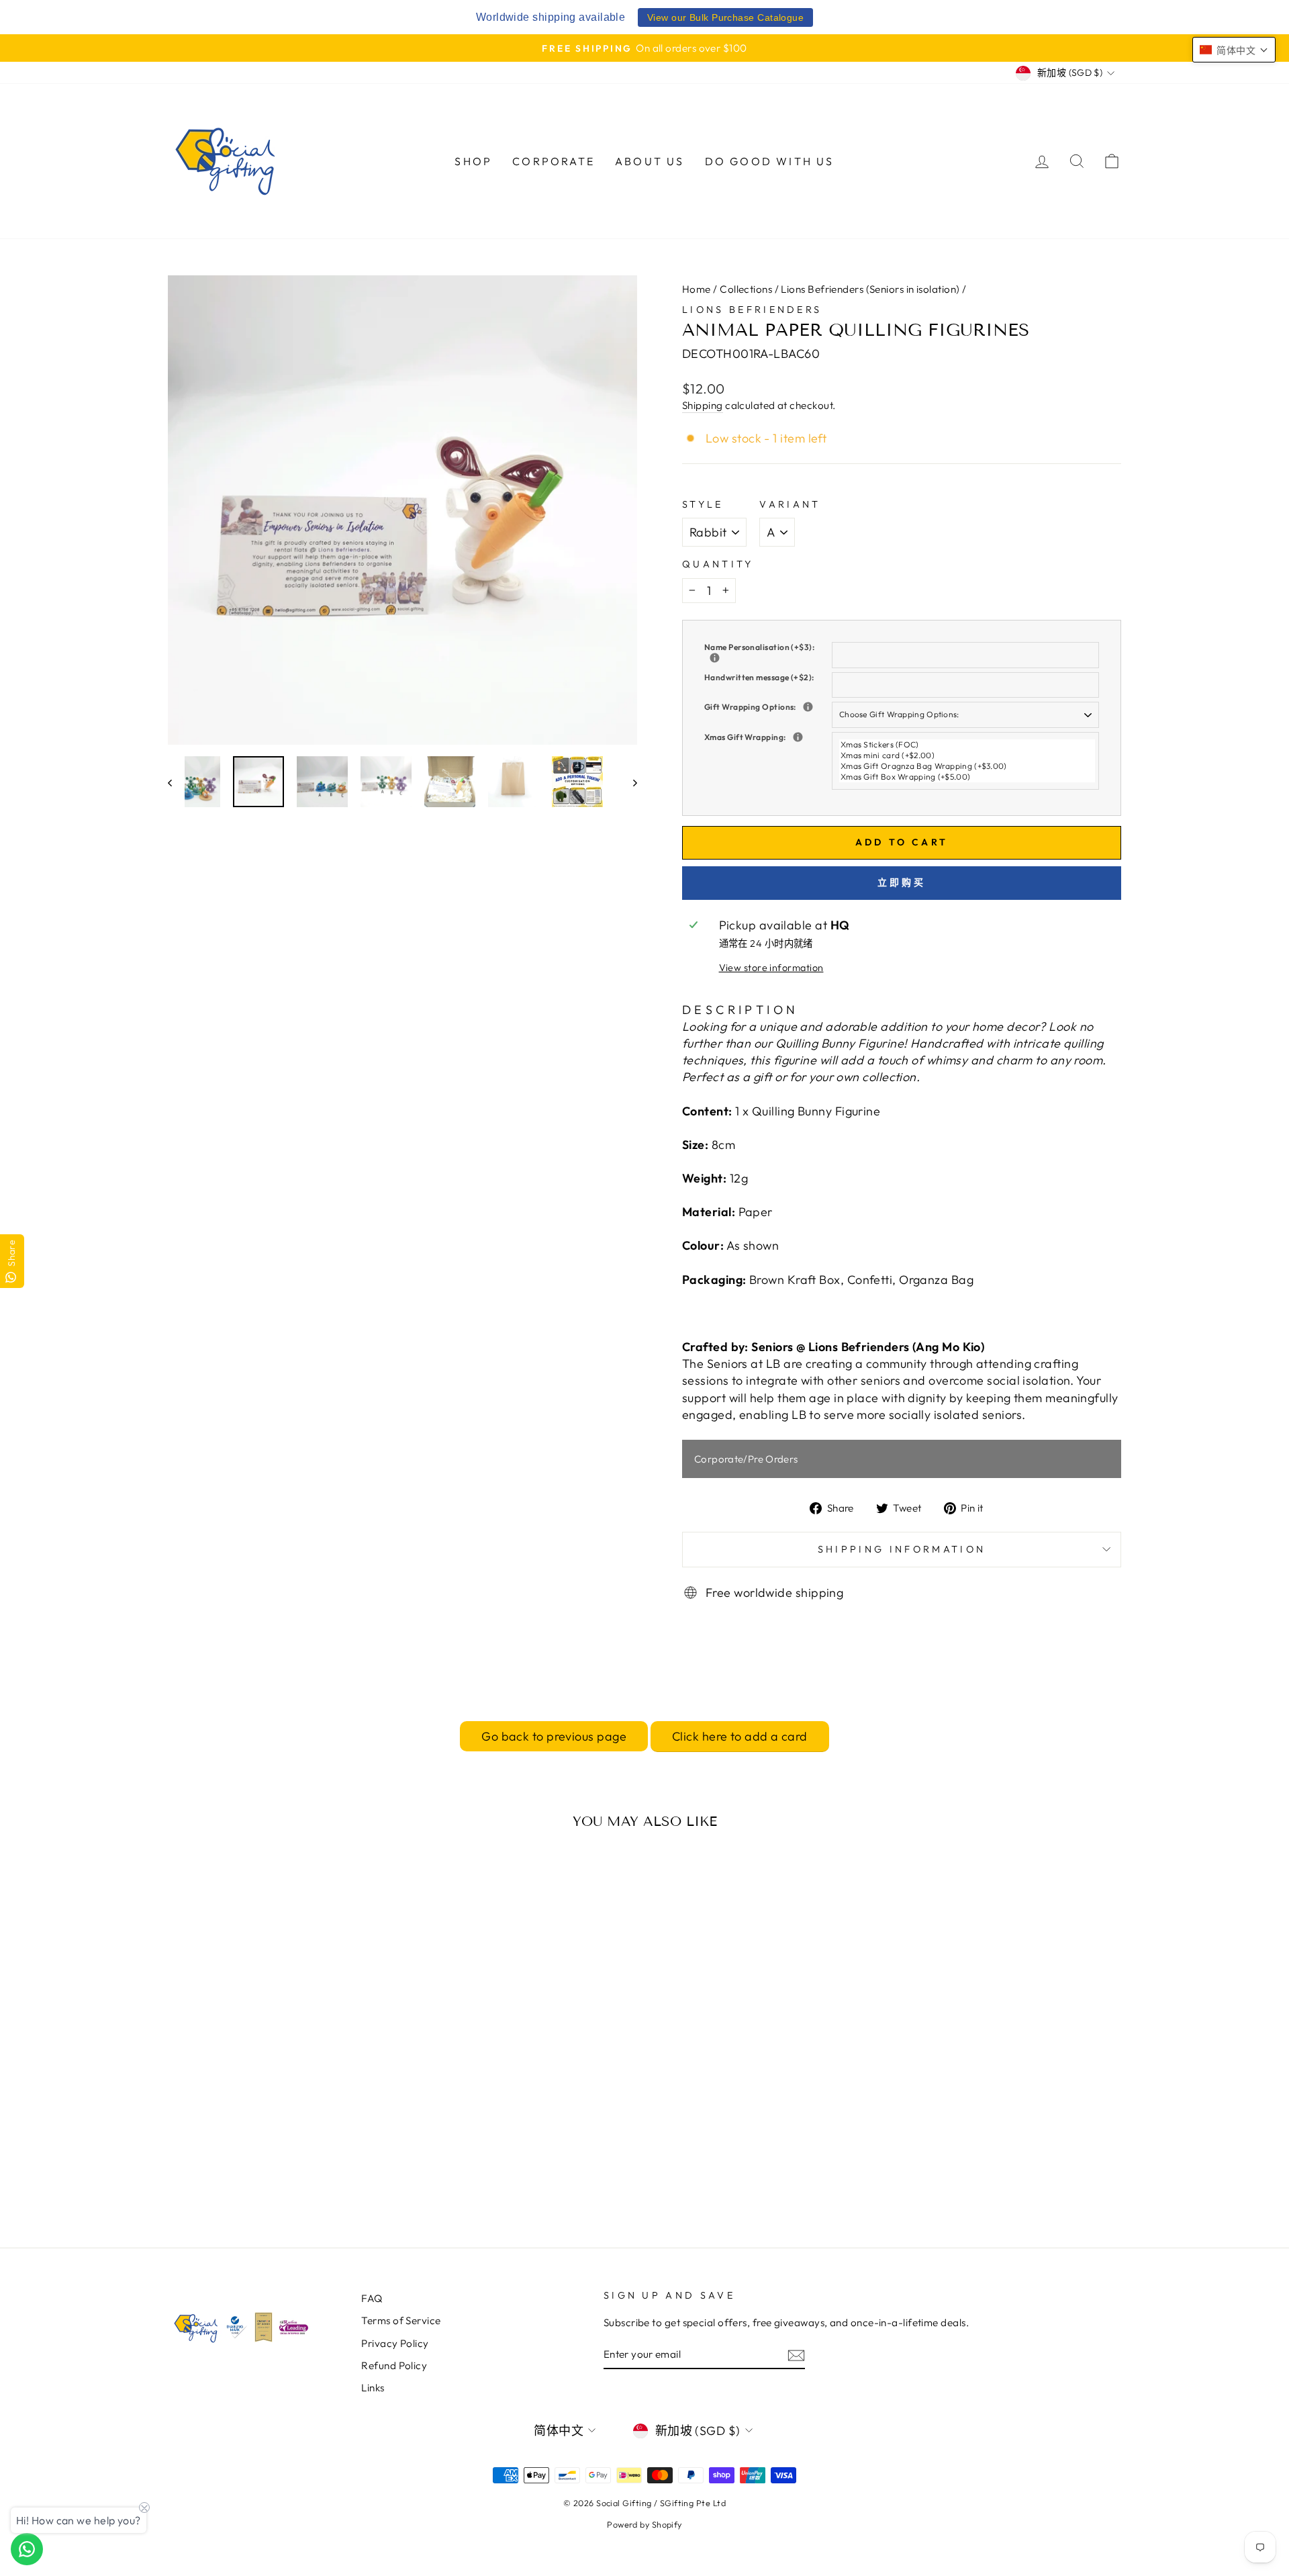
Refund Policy (394, 2365)
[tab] (740, 1010)
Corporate (554, 161)
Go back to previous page (554, 1736)
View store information (771, 968)
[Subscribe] (796, 2355)
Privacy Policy (395, 2343)
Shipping (703, 405)
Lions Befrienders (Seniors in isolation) (870, 289)
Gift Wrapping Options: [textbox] (768, 707)
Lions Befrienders (752, 310)
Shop (473, 161)
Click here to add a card (740, 1736)
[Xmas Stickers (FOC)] (967, 745)
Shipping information (902, 1549)
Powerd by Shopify (644, 2524)
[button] (1234, 50)
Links (373, 2388)
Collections (746, 289)
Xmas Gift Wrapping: (768, 737)
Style (703, 504)
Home (697, 289)
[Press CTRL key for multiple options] (798, 737)
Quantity (718, 564)
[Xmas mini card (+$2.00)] (967, 755)
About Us (650, 161)
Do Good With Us (770, 161)
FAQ (372, 2298)
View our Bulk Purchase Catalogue (725, 17)
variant (790, 504)
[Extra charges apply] (808, 707)
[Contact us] (27, 2549)
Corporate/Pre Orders (746, 1459)
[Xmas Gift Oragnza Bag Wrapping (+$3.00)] (967, 766)
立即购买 (902, 882)
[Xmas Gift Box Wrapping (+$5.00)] (967, 777)
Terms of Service (401, 2320)
